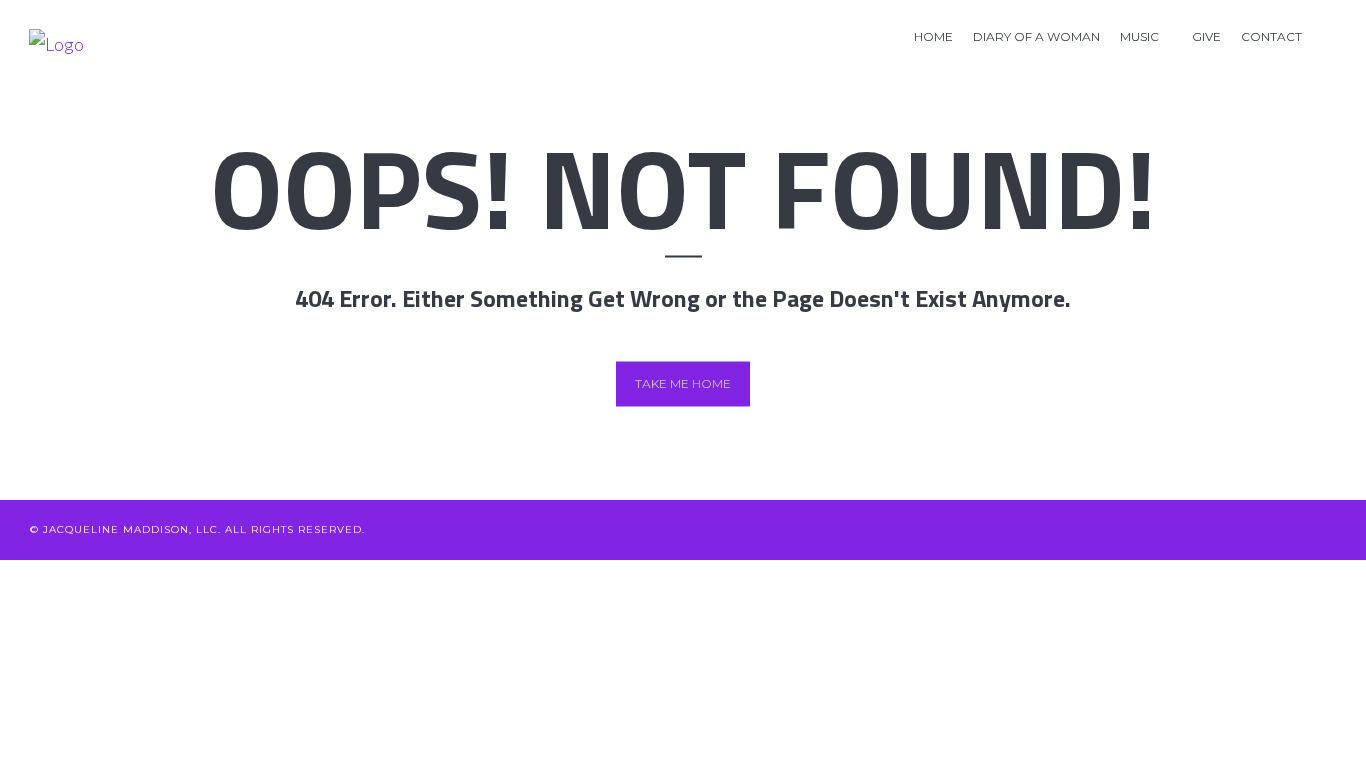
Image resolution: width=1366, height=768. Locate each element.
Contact (1271, 36)
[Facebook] (1163, 530)
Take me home (683, 383)
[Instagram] (1295, 530)
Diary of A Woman (1036, 36)
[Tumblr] (1328, 530)
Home (933, 36)
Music (1139, 36)
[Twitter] (1130, 530)
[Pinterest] (1262, 530)
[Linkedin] (1196, 530)
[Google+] (1229, 530)
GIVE (1206, 36)
